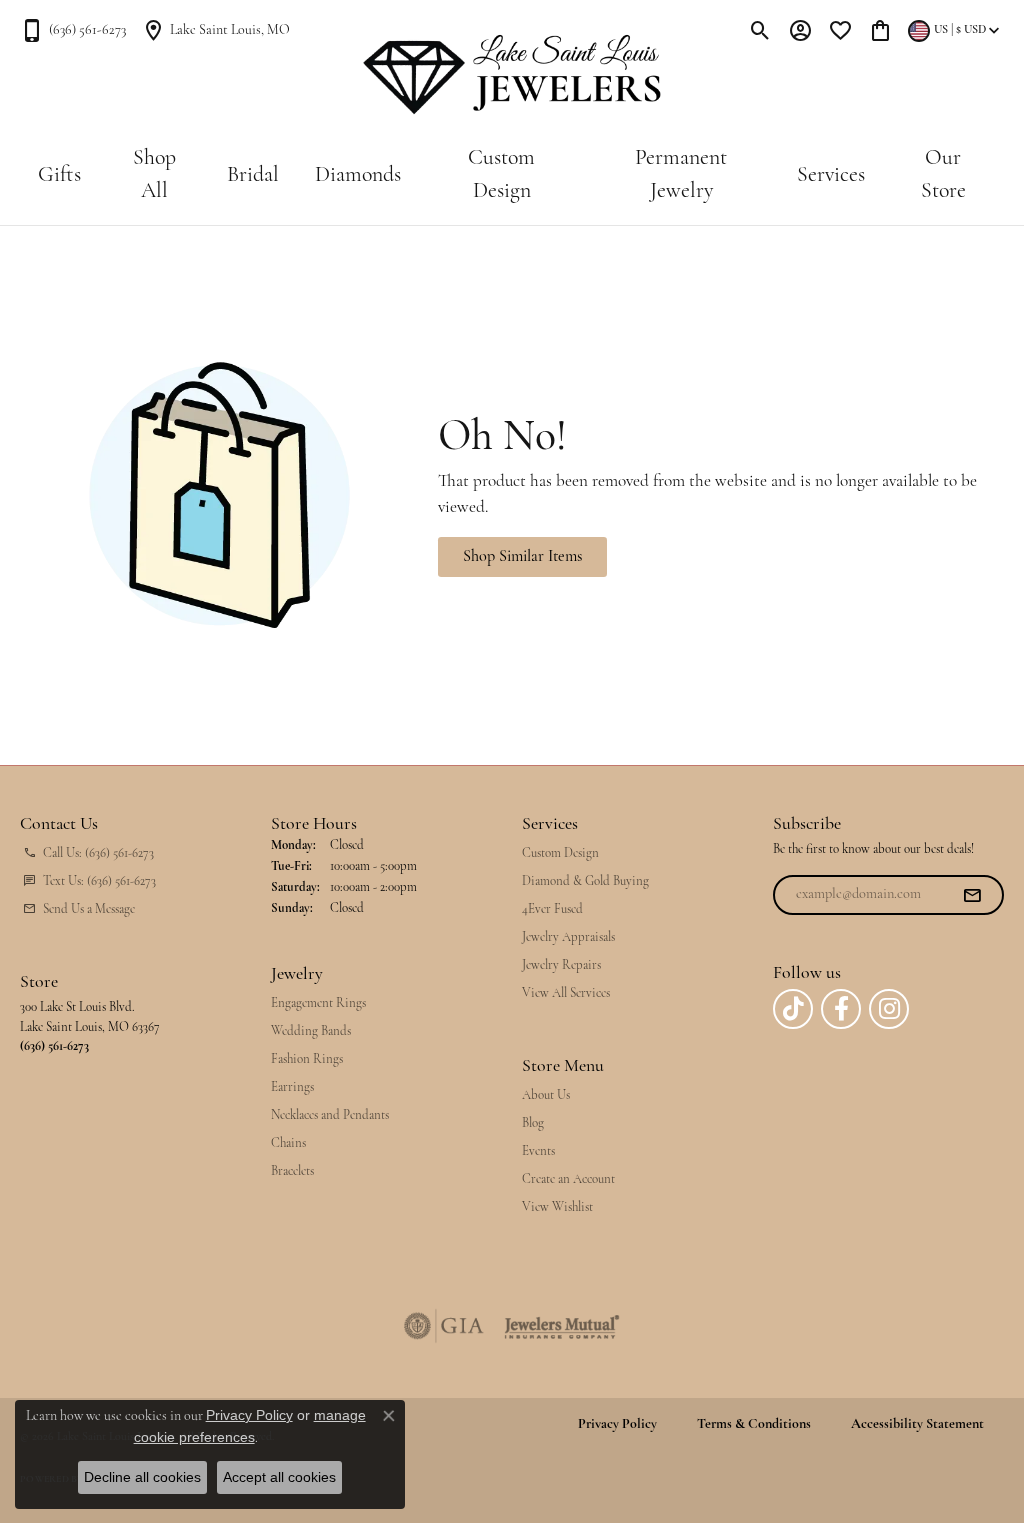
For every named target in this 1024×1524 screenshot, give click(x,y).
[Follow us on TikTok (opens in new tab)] (793, 1009)
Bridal (253, 175)
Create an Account (568, 1179)
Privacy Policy (617, 1425)
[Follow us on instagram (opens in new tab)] (889, 1009)
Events (538, 1151)
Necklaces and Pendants (330, 1115)
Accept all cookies (279, 1477)
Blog (533, 1123)
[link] (73, 30)
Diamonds (358, 175)
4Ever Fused (552, 909)
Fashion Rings (307, 1059)
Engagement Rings (318, 1003)
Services (831, 175)
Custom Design (501, 175)
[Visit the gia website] (444, 1326)
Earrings (292, 1087)
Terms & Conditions (754, 1425)
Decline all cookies (142, 1477)
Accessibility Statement (917, 1425)
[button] (760, 30)
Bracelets (292, 1171)
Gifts (59, 175)
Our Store (943, 175)
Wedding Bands (311, 1031)
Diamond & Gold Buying (585, 881)
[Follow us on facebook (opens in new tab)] (841, 1009)
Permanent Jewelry (681, 175)
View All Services (566, 993)
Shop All (154, 175)
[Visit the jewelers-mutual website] (561, 1326)
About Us (546, 1095)
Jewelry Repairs (561, 965)
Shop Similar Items (522, 557)
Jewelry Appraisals (568, 937)
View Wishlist (557, 1207)
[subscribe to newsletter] (972, 895)
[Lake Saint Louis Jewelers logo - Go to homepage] (512, 75)
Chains (288, 1143)
